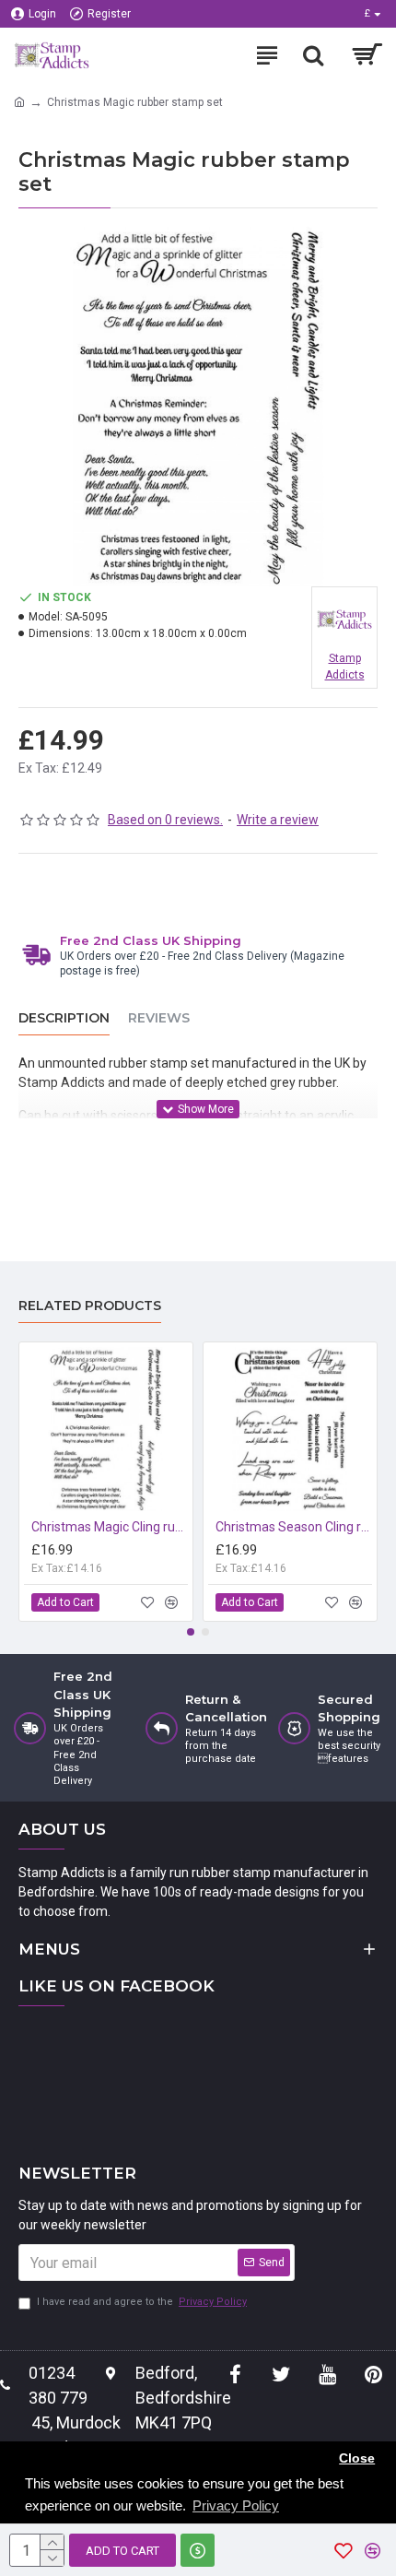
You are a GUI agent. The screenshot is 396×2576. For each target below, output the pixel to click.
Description (64, 1018)
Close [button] (357, 2458)
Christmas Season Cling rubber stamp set (294, 1527)
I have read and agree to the (142, 2302)
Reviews (159, 1018)
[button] (191, 1632)
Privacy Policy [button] (236, 2505)
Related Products (90, 1306)
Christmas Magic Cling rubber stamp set (110, 1527)
